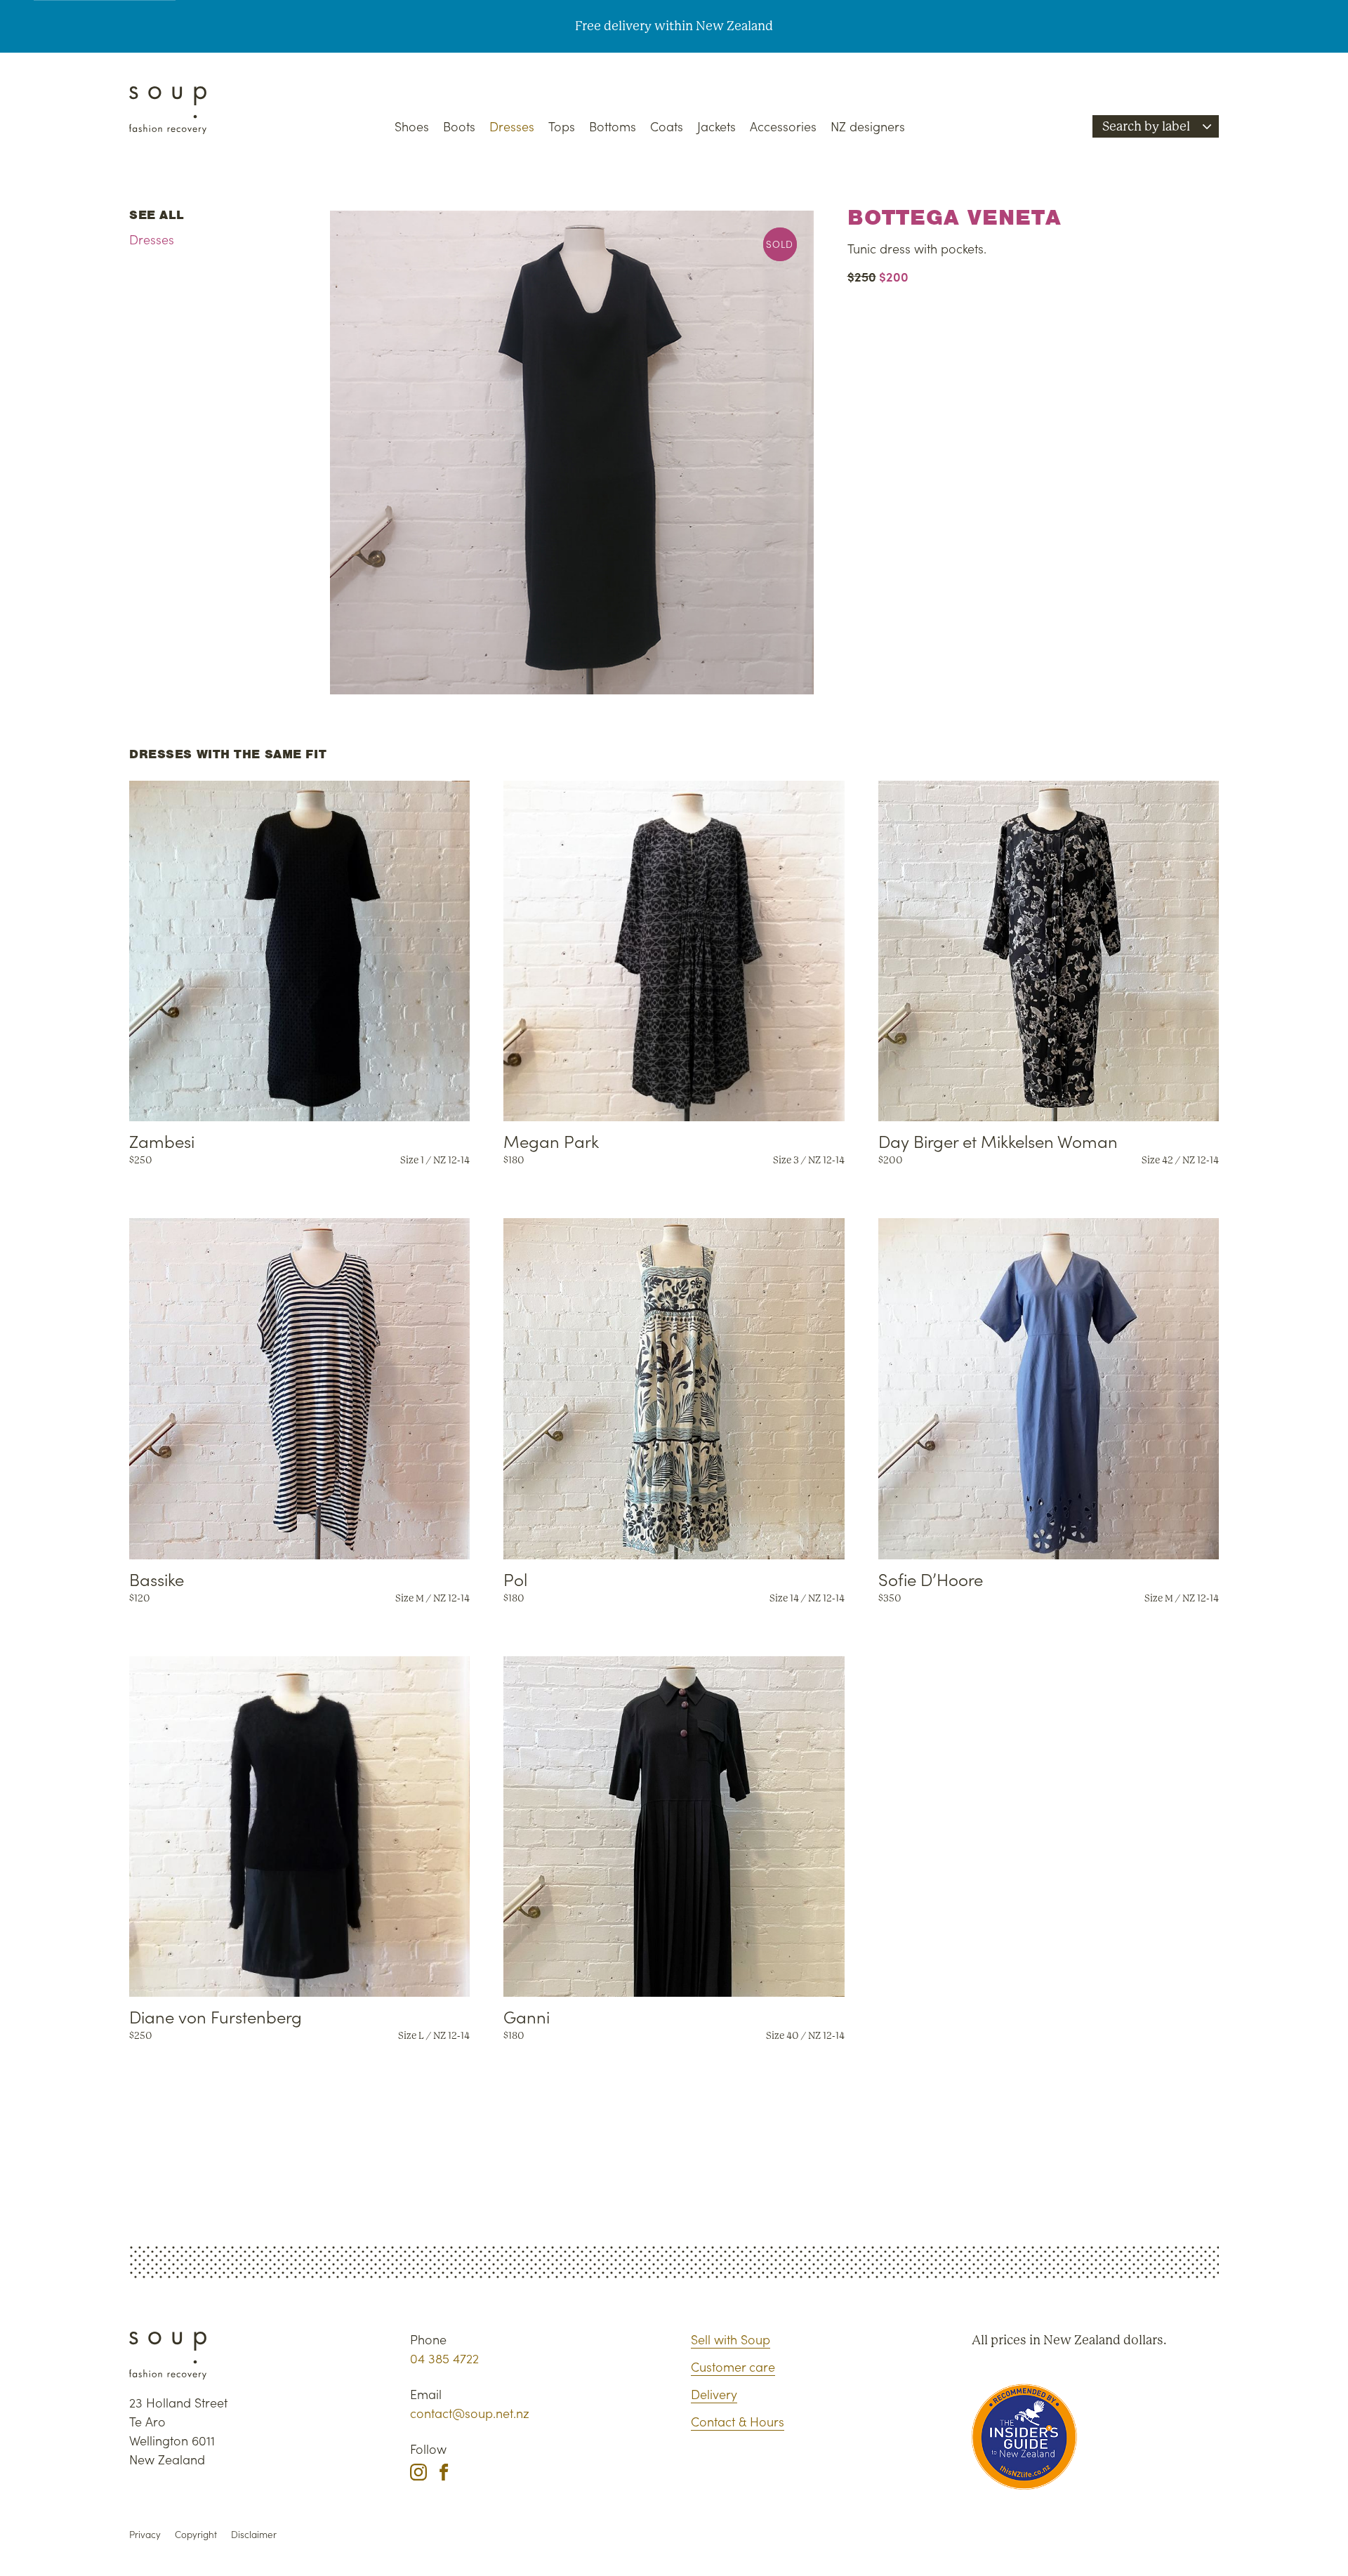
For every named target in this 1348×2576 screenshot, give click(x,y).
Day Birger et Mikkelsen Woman (998, 1141)
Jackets (716, 126)
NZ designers (868, 126)
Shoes (412, 126)
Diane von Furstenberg (216, 2016)
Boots (459, 126)
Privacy (145, 2534)
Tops (562, 126)
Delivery (714, 2394)
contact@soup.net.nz (470, 2413)
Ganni (527, 2016)
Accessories (783, 126)
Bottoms (613, 126)
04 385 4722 (444, 2358)
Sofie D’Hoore (931, 1579)
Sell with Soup (731, 2339)
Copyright (196, 2534)
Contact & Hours (738, 2421)
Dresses (512, 126)
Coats (667, 126)
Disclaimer (254, 2534)
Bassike (157, 1579)
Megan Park (551, 1141)
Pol (515, 1579)
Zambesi (162, 1141)
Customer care (733, 2366)
